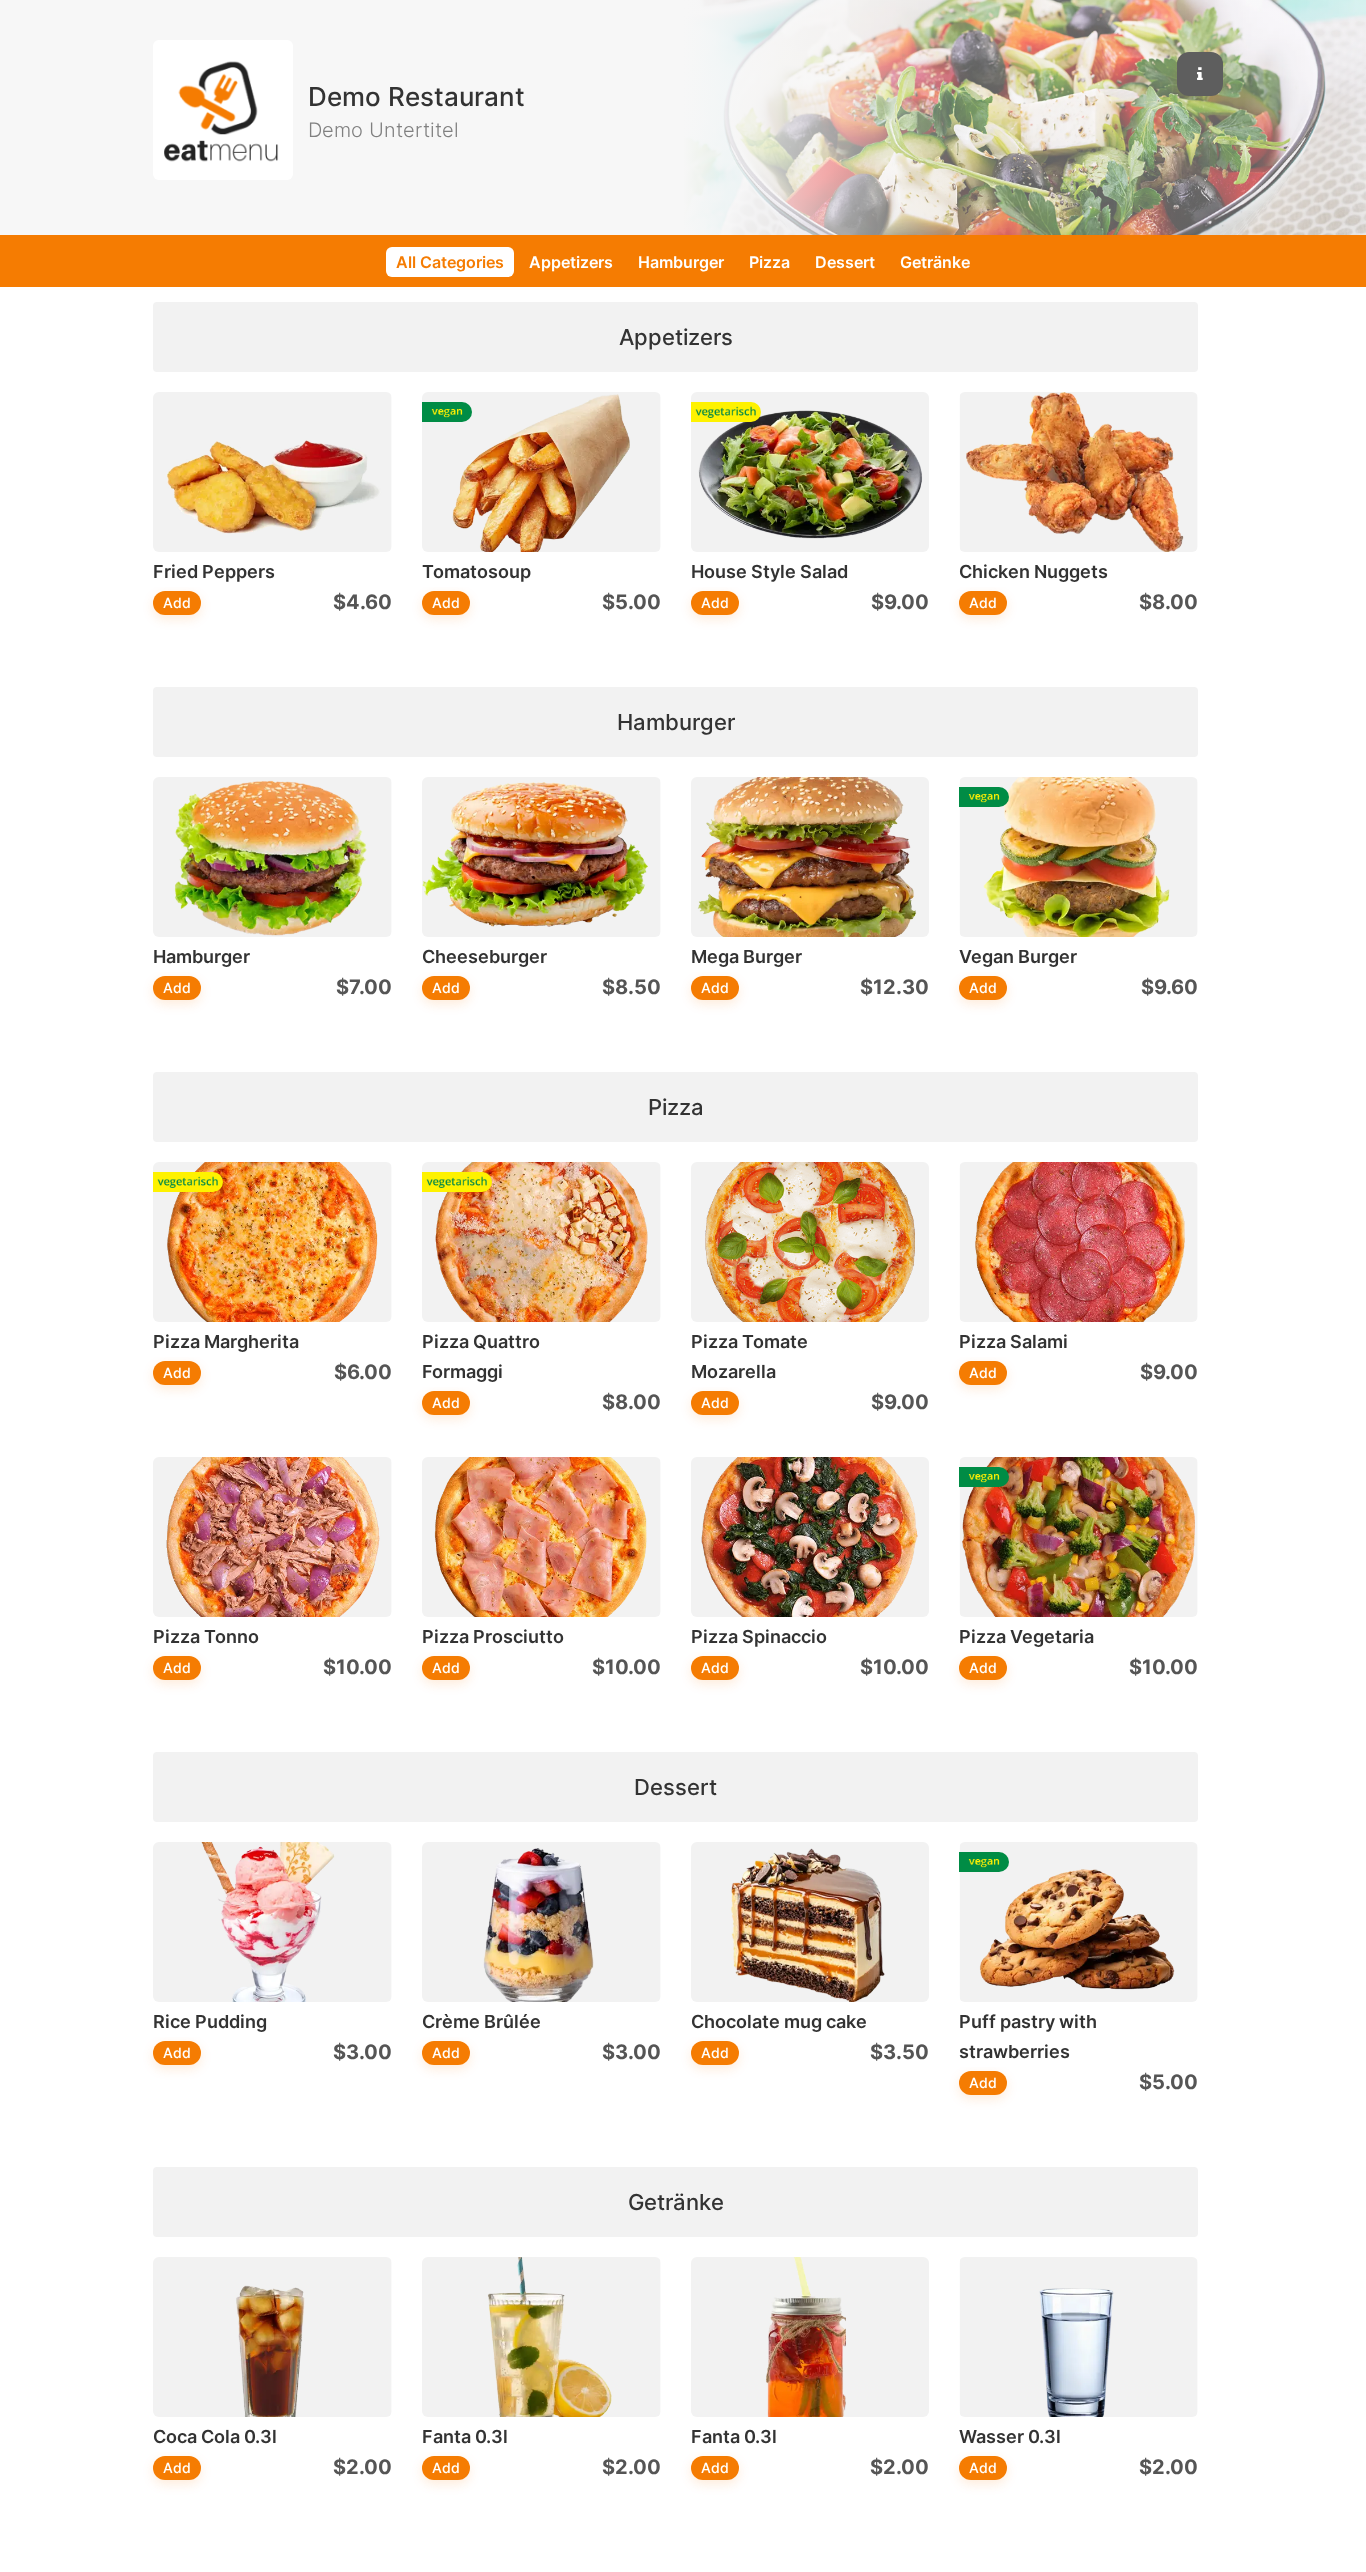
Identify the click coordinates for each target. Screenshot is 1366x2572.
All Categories (450, 262)
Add (177, 602)
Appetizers (571, 262)
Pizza (769, 262)
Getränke (935, 262)
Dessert (845, 262)
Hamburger (681, 262)
